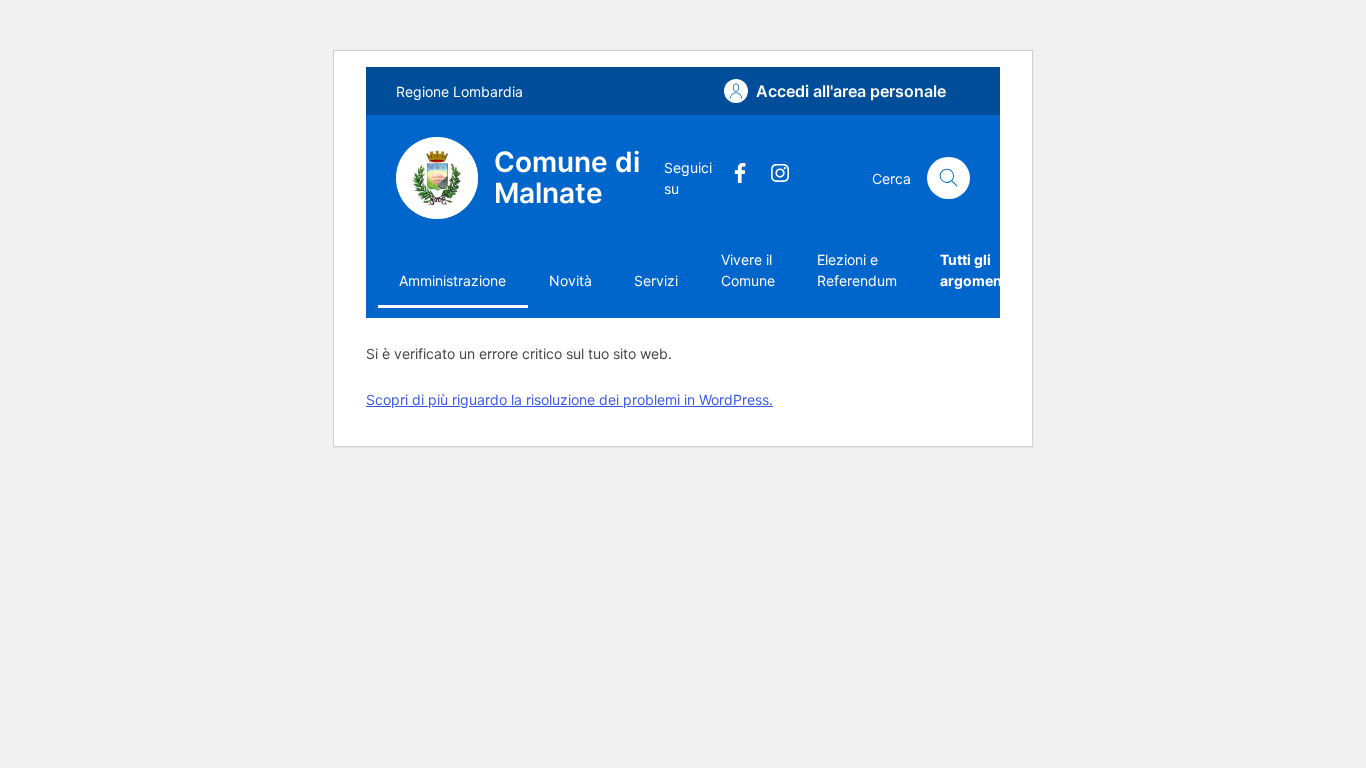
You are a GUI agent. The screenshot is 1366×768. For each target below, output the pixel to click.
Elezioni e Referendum (857, 270)
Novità (570, 280)
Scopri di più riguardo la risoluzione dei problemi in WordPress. (569, 399)
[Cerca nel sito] (948, 178)
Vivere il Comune (748, 270)
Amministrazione (452, 280)
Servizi (656, 280)
